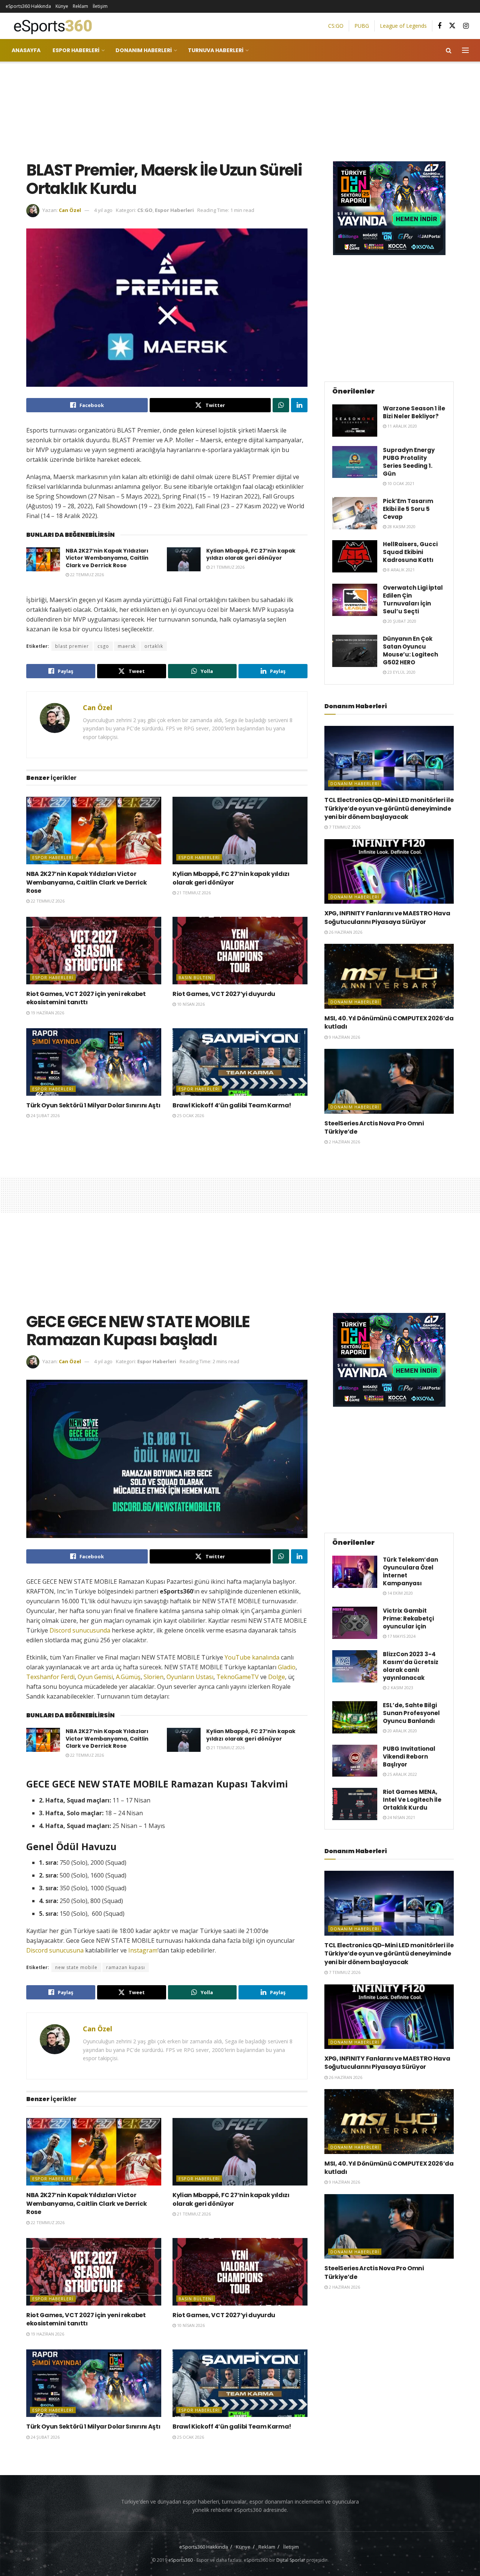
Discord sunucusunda (80, 1630)
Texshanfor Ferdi (50, 1677)
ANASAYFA (26, 50)
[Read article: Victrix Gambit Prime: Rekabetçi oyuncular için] (355, 1623)
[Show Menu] (465, 50)
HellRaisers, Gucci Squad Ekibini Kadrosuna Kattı (410, 552)
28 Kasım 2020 (401, 526)
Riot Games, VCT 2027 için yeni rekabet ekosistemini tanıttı (86, 998)
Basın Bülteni (196, 977)
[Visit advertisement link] (389, 208)
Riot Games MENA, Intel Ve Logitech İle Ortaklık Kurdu (412, 1800)
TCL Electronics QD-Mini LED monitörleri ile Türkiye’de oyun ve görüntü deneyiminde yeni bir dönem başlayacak (389, 808)
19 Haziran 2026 (47, 1013)
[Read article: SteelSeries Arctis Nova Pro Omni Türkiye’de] (389, 1081)
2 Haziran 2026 (344, 1142)
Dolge (277, 1677)
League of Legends (403, 26)
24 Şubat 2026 (45, 1115)
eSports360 (181, 2560)
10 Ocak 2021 (400, 483)
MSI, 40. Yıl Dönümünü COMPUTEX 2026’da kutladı (389, 1022)
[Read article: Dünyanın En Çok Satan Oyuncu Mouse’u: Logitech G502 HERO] (355, 651)
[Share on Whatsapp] (281, 405)
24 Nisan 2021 (401, 1817)
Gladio (287, 1667)
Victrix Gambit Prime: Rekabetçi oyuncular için (408, 1618)
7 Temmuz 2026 (344, 827)
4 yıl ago (103, 210)
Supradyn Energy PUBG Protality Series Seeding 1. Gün (409, 462)
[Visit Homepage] (50, 26)
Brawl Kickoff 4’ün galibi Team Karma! (232, 1105)
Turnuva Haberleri (216, 50)
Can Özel (70, 210)
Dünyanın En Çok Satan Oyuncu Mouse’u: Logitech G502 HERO (410, 650)
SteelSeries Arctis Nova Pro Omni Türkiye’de (374, 1127)
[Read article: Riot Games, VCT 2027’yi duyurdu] (240, 951)
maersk (127, 646)
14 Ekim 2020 (400, 1593)
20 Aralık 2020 (402, 1731)
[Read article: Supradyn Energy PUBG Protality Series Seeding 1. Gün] (355, 462)
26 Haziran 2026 (345, 932)
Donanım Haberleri (144, 50)
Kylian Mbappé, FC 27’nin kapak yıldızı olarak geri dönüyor (251, 554)
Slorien (154, 1677)
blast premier (72, 646)
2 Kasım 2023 (400, 1688)
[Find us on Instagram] (466, 26)
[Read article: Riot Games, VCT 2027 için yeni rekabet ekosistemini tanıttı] (94, 951)
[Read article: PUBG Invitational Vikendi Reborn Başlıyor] (355, 1761)
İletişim (100, 6)
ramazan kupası (126, 1967)
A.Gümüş (128, 1677)
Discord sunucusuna (55, 1950)
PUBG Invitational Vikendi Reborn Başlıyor (409, 1757)
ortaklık (154, 646)
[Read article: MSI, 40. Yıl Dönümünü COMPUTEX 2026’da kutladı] (389, 976)
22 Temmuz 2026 (86, 575)
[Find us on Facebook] (439, 26)
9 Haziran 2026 (344, 1037)
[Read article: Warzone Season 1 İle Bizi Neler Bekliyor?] (355, 421)
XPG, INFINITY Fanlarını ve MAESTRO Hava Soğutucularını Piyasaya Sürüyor (387, 917)
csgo (103, 646)
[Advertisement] (240, 110)
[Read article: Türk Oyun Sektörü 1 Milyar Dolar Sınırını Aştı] (94, 1062)
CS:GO (336, 26)
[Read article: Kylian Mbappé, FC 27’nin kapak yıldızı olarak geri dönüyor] (184, 559)
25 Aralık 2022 (402, 1774)
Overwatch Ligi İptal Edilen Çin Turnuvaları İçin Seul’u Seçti (413, 599)
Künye (62, 6)
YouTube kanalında (252, 1657)
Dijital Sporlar (291, 2560)
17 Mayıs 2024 (401, 1636)
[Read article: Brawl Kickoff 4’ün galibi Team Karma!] (240, 1062)
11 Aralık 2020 (402, 426)
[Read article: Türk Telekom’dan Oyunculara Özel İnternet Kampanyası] (355, 1572)
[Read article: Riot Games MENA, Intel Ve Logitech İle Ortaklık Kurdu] (355, 1804)
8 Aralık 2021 (400, 570)
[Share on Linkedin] (299, 405)
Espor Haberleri (76, 50)
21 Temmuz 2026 (227, 567)
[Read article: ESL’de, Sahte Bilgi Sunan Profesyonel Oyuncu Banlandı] (355, 1717)
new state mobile (76, 1967)
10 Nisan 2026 (190, 1004)
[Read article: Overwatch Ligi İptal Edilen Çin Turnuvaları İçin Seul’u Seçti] (355, 600)
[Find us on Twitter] (452, 26)
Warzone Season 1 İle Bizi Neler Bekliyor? (414, 412)
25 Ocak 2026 (190, 1115)
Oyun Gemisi (95, 1677)
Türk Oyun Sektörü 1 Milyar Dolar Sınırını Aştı (93, 1105)
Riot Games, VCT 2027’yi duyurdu (224, 994)
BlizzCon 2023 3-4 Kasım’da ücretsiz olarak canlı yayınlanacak (411, 1666)
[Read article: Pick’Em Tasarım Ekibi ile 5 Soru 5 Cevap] (355, 513)
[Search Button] (449, 50)
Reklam (80, 6)
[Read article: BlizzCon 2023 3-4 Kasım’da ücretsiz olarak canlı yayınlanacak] (355, 1666)
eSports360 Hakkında (28, 6)
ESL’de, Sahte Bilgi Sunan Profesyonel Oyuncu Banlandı (411, 1713)
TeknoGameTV (238, 1677)
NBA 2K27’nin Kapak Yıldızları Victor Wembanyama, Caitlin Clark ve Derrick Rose (107, 558)
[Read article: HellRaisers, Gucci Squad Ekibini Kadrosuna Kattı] (355, 556)
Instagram (143, 1950)
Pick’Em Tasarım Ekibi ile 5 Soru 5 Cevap (408, 509)
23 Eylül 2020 (401, 672)
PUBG (362, 26)
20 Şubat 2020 (401, 621)
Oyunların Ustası (190, 1677)
